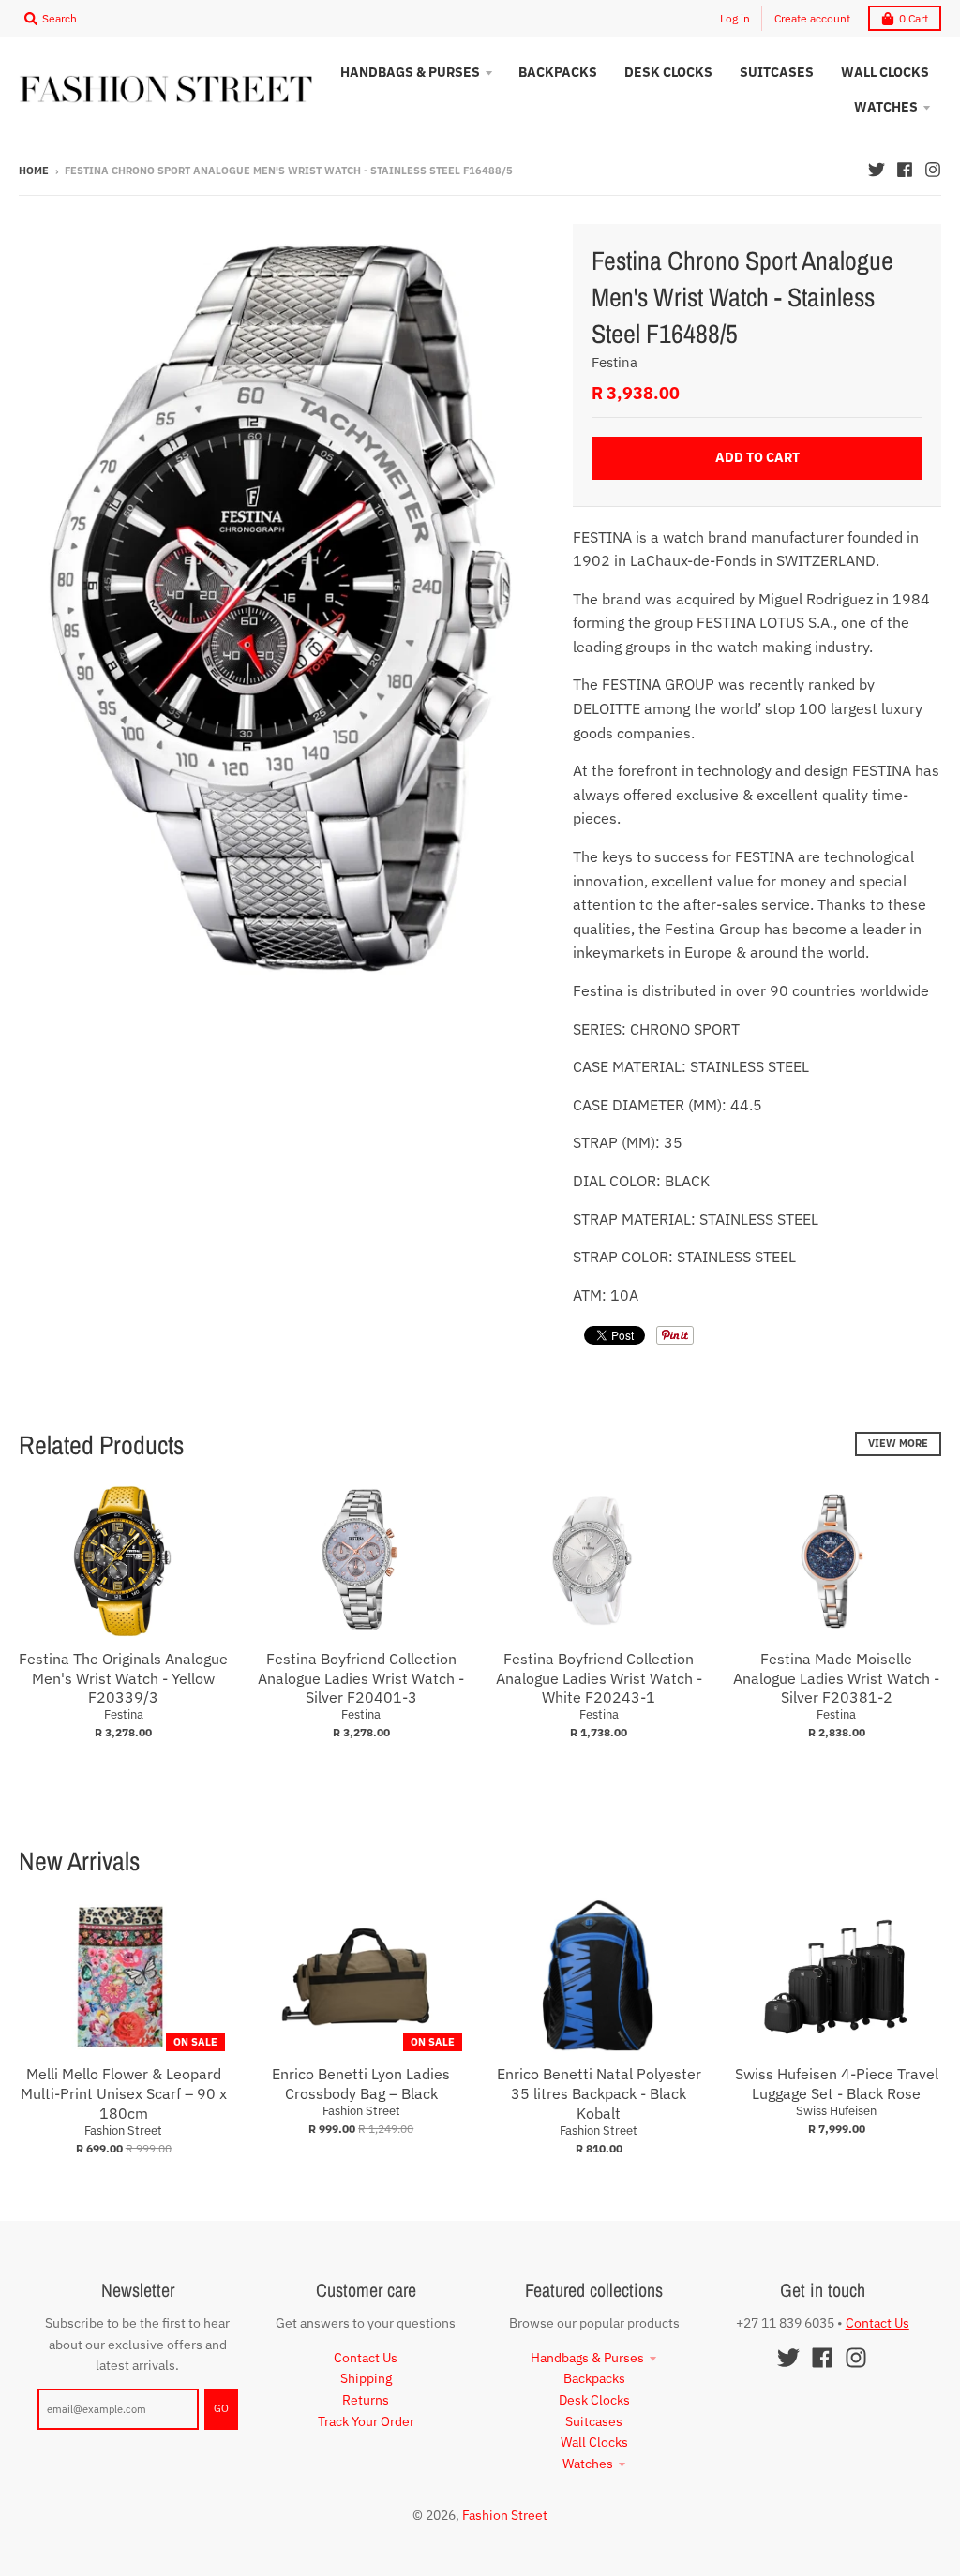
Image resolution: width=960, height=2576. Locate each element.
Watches (588, 2464)
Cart (914, 18)
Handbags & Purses (587, 2358)
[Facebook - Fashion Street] (905, 170)
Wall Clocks (594, 2442)
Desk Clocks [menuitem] (668, 72)
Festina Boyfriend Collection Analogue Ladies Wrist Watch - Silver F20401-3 (361, 1678)
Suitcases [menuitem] (777, 72)
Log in (735, 18)
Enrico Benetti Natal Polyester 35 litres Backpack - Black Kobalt (599, 2093)
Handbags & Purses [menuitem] (410, 72)
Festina (615, 362)
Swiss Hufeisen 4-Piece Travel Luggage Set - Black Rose (837, 2084)
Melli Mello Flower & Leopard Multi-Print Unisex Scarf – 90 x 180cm (124, 2093)
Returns (366, 2400)
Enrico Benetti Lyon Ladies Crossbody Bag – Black (361, 2084)
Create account (812, 18)
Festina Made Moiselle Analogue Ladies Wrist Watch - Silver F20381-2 (836, 1678)
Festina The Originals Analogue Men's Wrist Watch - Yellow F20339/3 (123, 1678)
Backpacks (594, 2378)
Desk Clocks (594, 2400)
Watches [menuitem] (886, 107)
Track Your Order (366, 2421)
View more (898, 1443)
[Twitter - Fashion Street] (877, 170)
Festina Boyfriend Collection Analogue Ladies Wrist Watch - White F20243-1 (599, 1678)
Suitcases (594, 2421)
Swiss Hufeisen (836, 2111)
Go (221, 2408)
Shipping (366, 2378)
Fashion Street (123, 2130)
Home (34, 171)
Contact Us (366, 2358)
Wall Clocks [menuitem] (885, 72)
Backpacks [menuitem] (558, 72)
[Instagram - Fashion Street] (933, 170)
